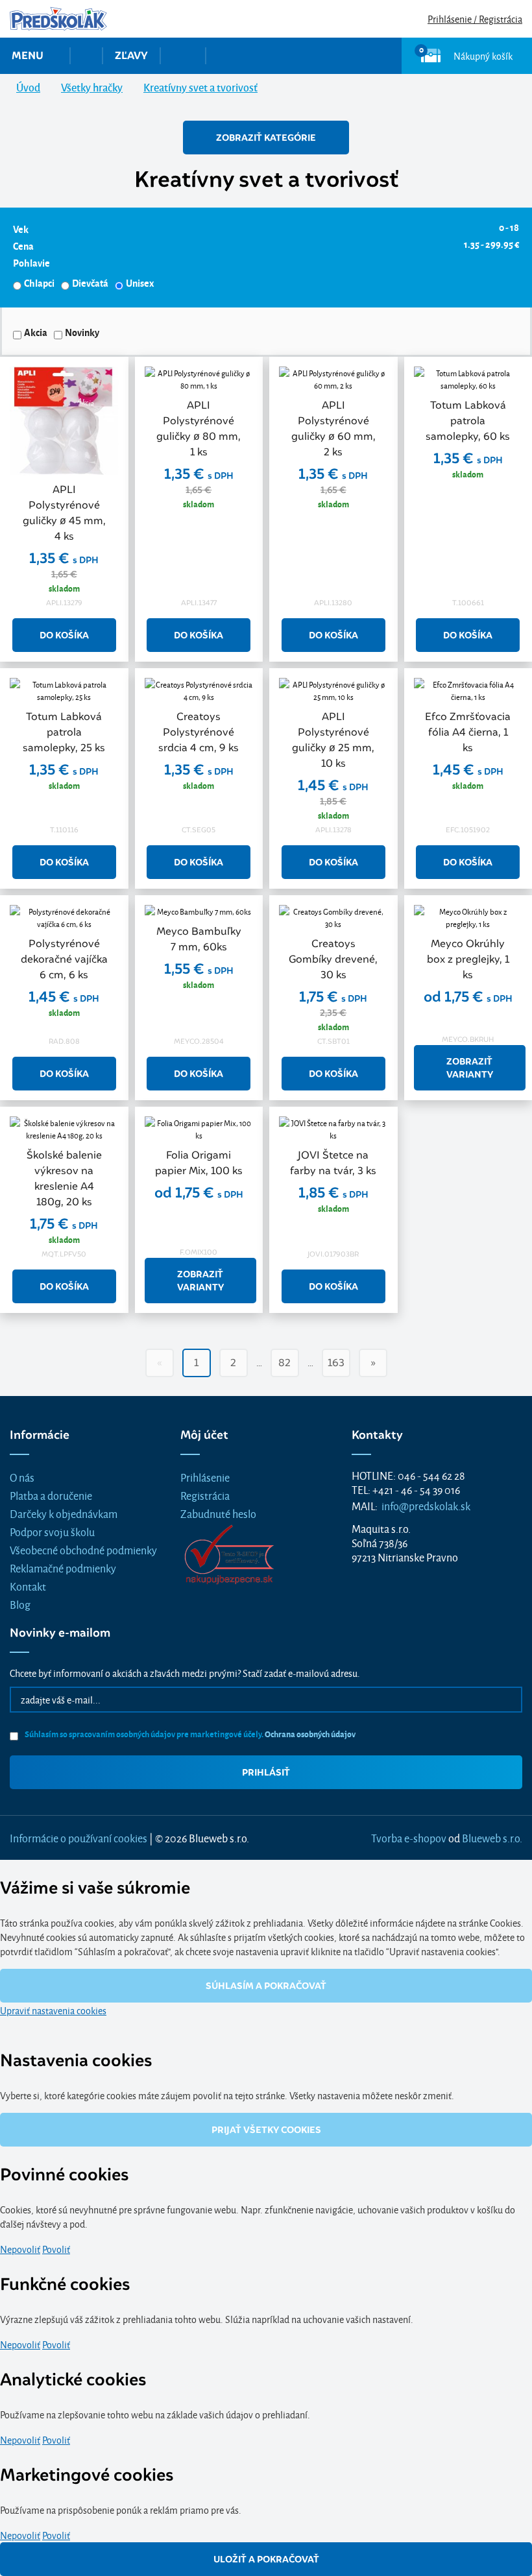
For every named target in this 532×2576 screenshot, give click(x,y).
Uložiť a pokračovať (266, 2559)
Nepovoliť (20, 2249)
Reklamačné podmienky (63, 1568)
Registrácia (205, 1495)
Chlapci (39, 283)
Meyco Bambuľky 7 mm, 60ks (199, 939)
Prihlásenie (205, 1477)
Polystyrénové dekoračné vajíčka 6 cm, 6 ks (64, 959)
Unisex (140, 283)
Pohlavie (31, 263)
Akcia (36, 332)
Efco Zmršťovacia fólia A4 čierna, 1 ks (468, 732)
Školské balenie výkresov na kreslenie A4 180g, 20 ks (64, 1178)
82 (284, 1363)
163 (336, 1363)
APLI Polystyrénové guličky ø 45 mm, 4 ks (64, 513)
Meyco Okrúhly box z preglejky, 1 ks (468, 959)
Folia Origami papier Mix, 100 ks (199, 1163)
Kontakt (28, 1586)
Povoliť (56, 2249)
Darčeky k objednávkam (64, 1513)
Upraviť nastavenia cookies (53, 2010)
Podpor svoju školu (52, 1531)
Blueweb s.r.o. (492, 1837)
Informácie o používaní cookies (79, 1837)
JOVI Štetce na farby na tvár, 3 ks (333, 1163)
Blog (20, 1604)
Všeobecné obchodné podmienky (83, 1549)
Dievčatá (90, 283)
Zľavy (131, 55)
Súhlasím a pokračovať (266, 1986)
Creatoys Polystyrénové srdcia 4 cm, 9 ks (199, 732)
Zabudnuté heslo (218, 1513)
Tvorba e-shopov (409, 1837)
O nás (22, 1477)
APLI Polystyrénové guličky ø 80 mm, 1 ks (199, 428)
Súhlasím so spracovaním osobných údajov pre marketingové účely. (189, 1734)
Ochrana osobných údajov (310, 1734)
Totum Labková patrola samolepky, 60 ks (468, 421)
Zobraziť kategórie (266, 138)
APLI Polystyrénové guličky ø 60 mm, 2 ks (333, 428)
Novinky (82, 332)
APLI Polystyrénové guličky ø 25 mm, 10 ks (333, 740)
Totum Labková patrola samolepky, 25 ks (64, 732)
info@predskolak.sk (426, 1505)
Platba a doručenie (51, 1495)
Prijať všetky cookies (266, 2130)
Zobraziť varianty (470, 1068)
